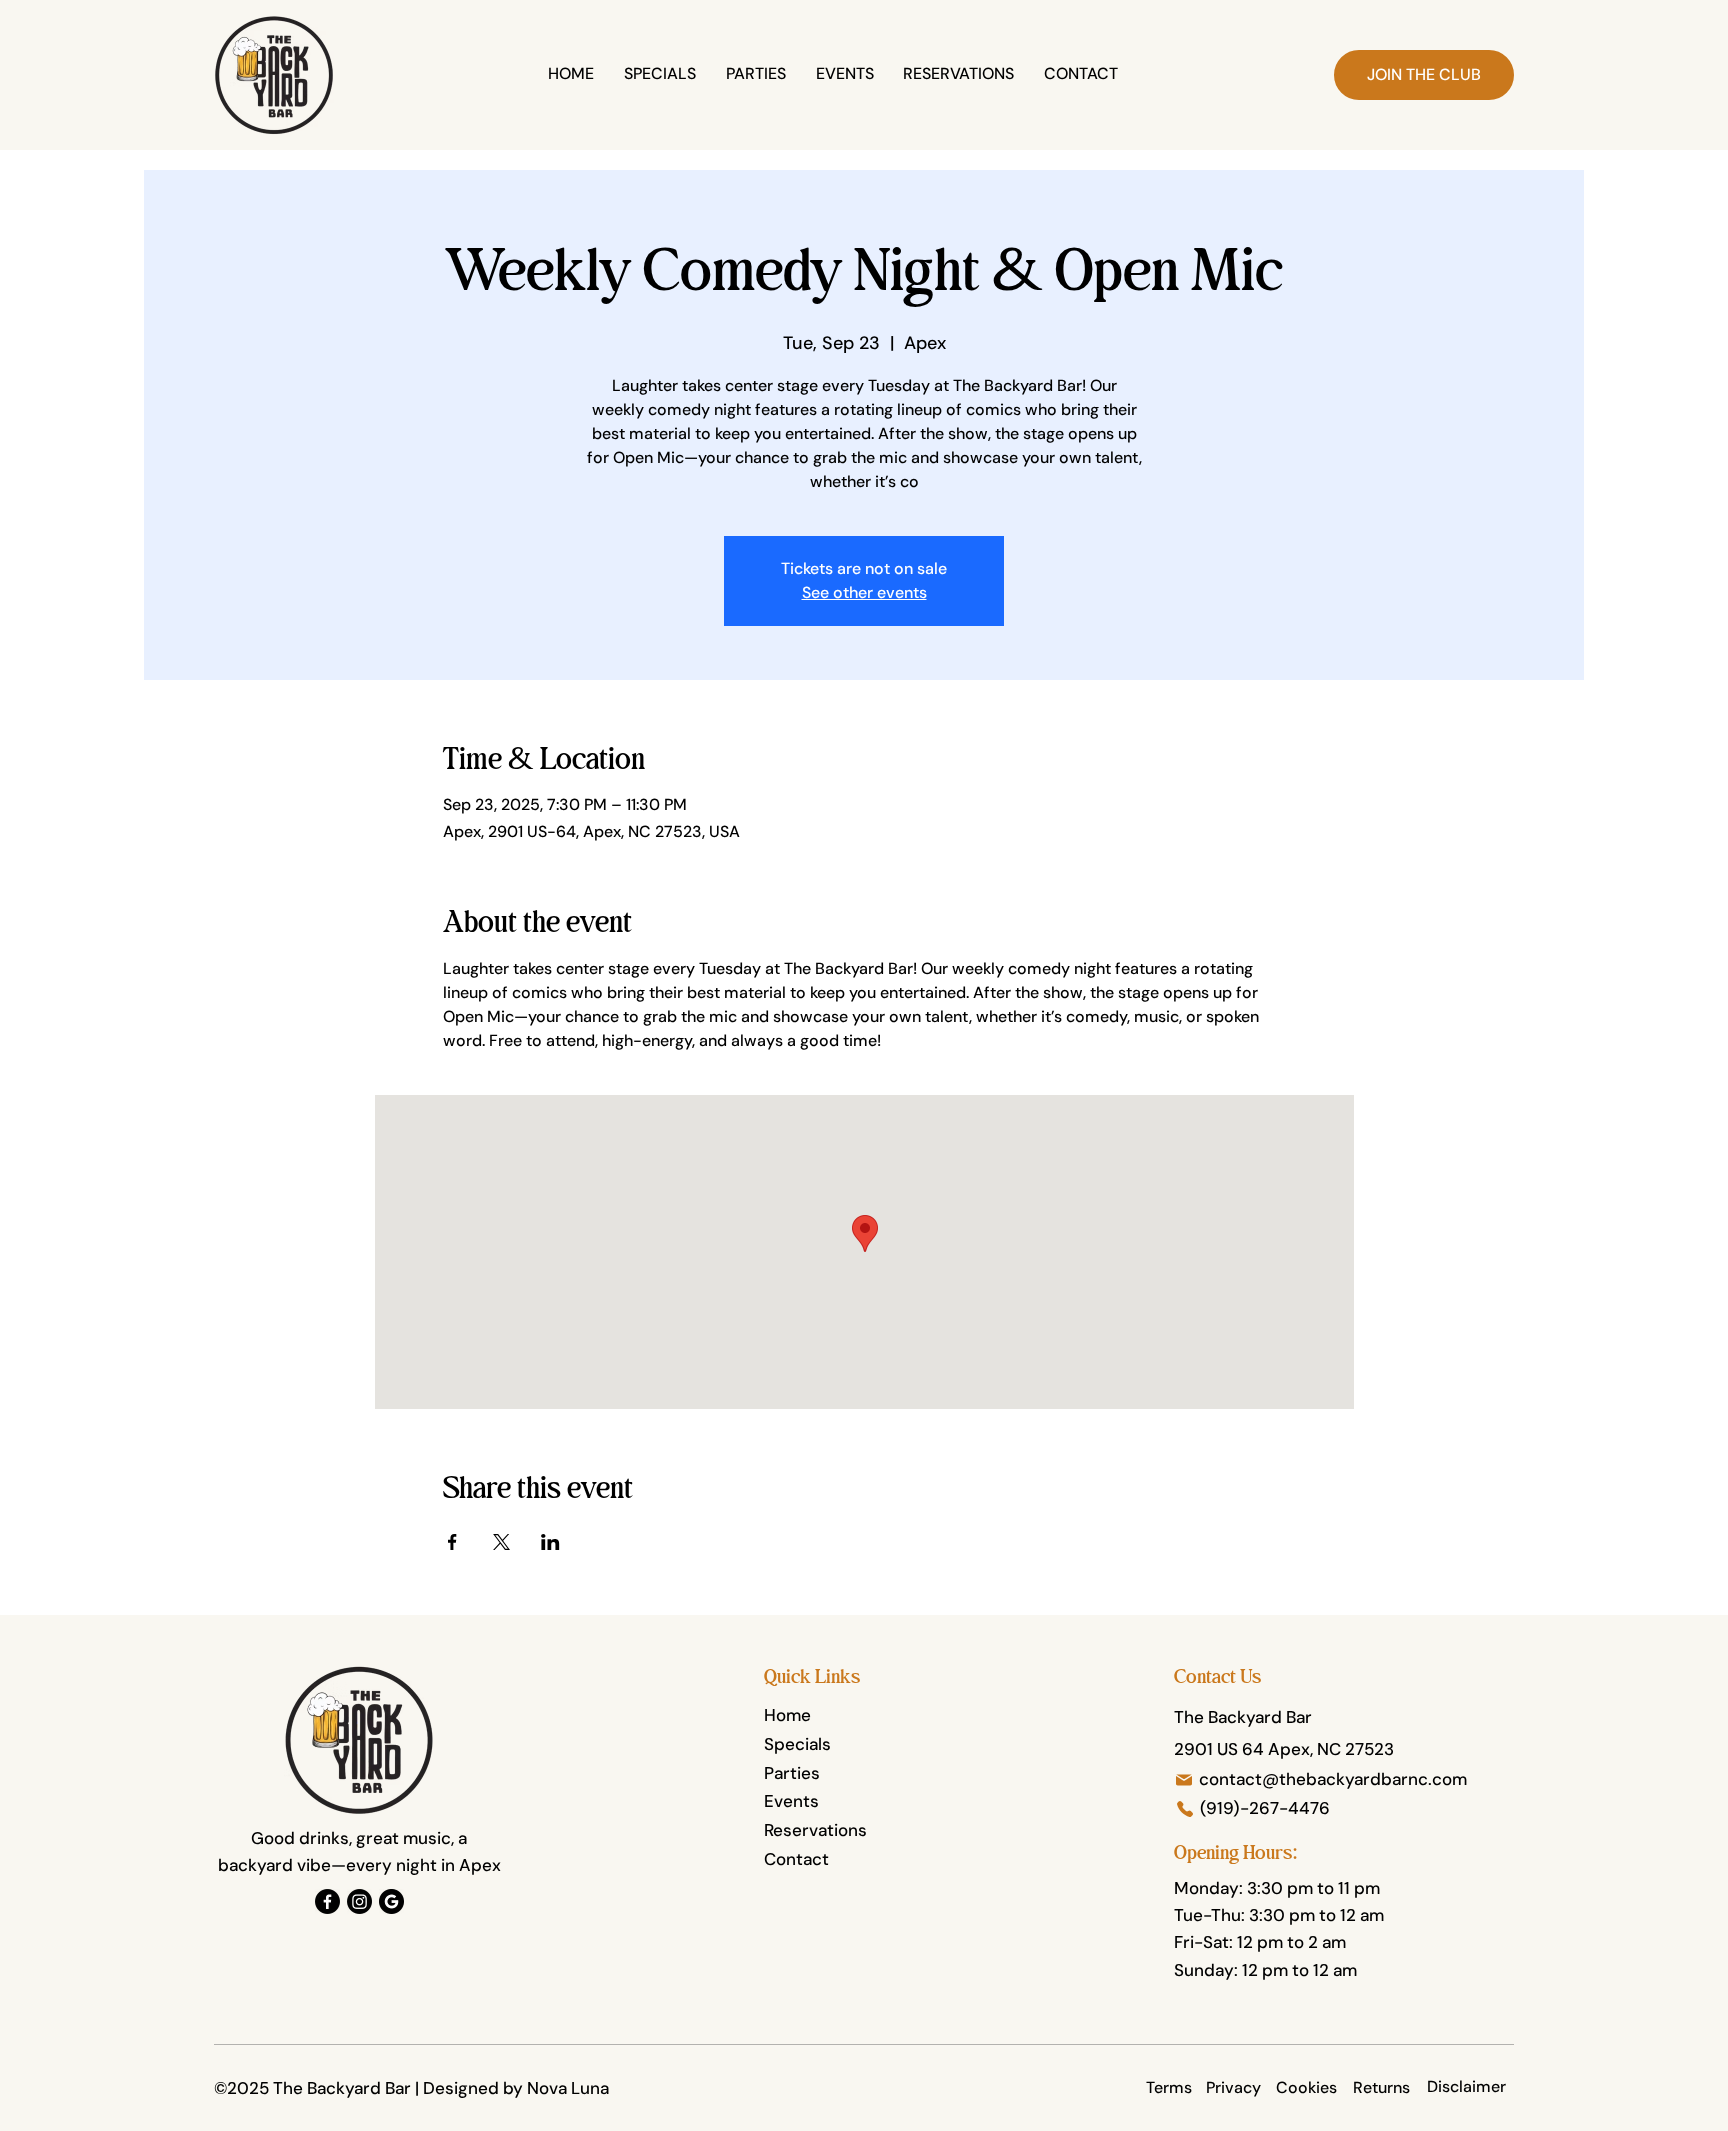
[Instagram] (359, 1901)
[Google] (391, 1901)
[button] (1424, 75)
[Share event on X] (501, 1542)
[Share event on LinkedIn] (550, 1542)
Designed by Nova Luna (516, 2088)
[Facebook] (327, 1901)
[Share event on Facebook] (452, 1542)
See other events (864, 592)
